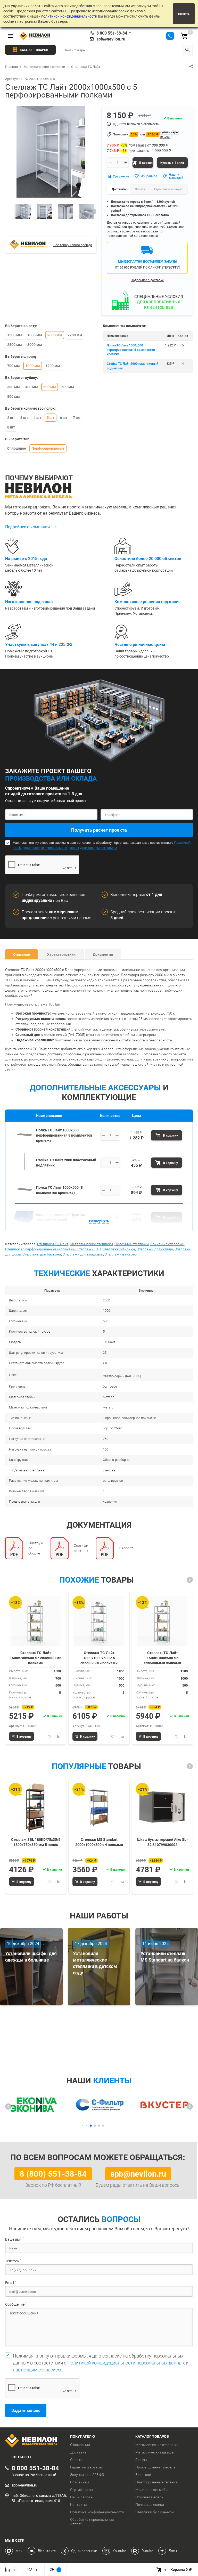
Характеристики (61, 954)
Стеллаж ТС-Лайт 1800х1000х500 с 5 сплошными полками (99, 1658)
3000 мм (35, 345)
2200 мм (75, 335)
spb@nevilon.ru (111, 39)
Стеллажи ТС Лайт (53, 1244)
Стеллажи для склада (155, 1249)
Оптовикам (80, 2482)
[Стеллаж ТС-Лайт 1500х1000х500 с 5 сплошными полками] (162, 1621)
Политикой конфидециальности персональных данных (126, 2363)
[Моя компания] (34, 2441)
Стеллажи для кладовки (83, 1254)
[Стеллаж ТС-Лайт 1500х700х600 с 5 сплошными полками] (36, 1621)
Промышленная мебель (155, 2467)
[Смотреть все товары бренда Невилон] (28, 244)
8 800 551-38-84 (112, 33)
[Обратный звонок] (170, 36)
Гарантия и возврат (87, 2467)
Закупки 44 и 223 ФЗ (87, 2475)
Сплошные (17, 448)
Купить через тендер (169, 134)
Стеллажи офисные (119, 1249)
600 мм (68, 387)
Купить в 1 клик (172, 163)
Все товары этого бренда (73, 245)
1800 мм (35, 335)
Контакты (79, 2505)
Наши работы (82, 2497)
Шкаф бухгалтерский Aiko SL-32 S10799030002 (162, 1842)
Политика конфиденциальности (97, 2512)
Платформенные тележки (157, 2482)
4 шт (37, 418)
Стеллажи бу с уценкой (155, 2512)
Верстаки (143, 2475)
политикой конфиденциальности (69, 16)
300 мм (14, 387)
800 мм (14, 396)
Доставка (78, 2452)
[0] (184, 36)
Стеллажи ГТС (89, 1249)
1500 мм (15, 335)
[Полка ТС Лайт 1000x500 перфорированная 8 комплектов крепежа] (24, 1142)
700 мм (14, 366)
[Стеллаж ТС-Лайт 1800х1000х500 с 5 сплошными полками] (99, 1621)
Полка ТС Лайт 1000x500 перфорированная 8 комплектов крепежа (131, 350)
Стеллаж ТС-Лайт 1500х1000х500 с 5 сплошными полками (162, 1658)
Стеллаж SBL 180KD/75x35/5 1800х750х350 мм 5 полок (36, 1842)
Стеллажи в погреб (121, 1254)
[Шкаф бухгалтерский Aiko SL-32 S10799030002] (162, 1808)
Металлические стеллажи (91, 1244)
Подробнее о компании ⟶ (31, 527)
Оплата (76, 2460)
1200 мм (53, 366)
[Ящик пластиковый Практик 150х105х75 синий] (24, 1224)
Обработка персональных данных (92, 2521)
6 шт (64, 418)
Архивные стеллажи (167, 1244)
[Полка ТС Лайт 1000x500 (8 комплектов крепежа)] (24, 1197)
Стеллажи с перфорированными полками (40, 1249)
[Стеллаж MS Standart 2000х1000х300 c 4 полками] (99, 1808)
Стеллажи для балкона (42, 1254)
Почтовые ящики (150, 2505)
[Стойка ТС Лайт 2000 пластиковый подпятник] (24, 1169)
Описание (22, 954)
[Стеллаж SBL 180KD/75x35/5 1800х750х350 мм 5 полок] (36, 1808)
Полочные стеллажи (132, 1244)
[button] (190, 1580)
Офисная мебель (149, 2497)
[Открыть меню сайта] (10, 36)
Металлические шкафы (155, 2452)
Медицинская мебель (153, 2490)
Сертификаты (82, 2490)
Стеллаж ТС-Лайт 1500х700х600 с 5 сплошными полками (36, 1658)
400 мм (32, 387)
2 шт (11, 418)
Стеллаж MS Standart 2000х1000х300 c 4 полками (99, 1842)
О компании (80, 2445)
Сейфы (141, 2460)
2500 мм (15, 345)
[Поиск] (187, 50)
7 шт (77, 418)
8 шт (11, 427)
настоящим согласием (100, 848)
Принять (184, 14)
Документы (103, 954)
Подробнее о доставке (147, 280)
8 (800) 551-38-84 (53, 2174)
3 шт (24, 418)
